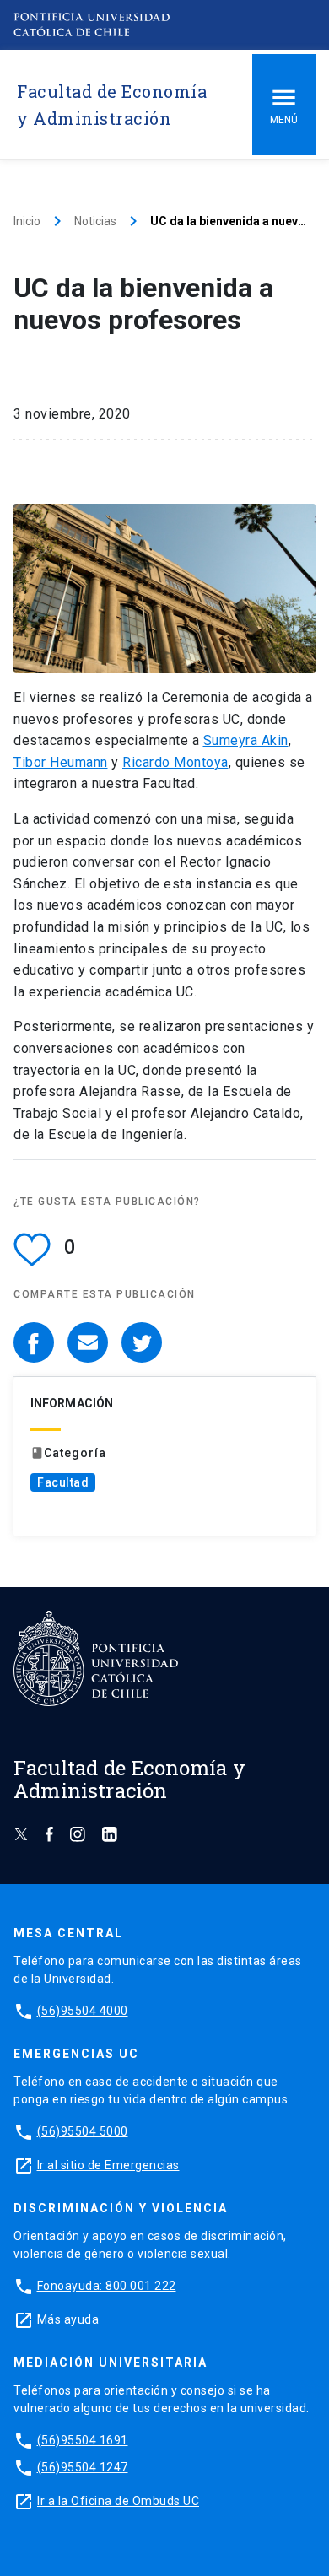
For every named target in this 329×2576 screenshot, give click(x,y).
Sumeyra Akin (246, 740)
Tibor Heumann (61, 762)
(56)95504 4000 (83, 2011)
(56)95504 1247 (83, 2467)
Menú (284, 120)
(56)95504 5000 (83, 2131)
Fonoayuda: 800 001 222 (107, 2286)
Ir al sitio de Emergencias (108, 2165)
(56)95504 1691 (83, 2440)
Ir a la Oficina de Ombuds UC (118, 2501)
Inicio (27, 221)
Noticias (95, 221)
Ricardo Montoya (175, 762)
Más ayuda (68, 2319)
